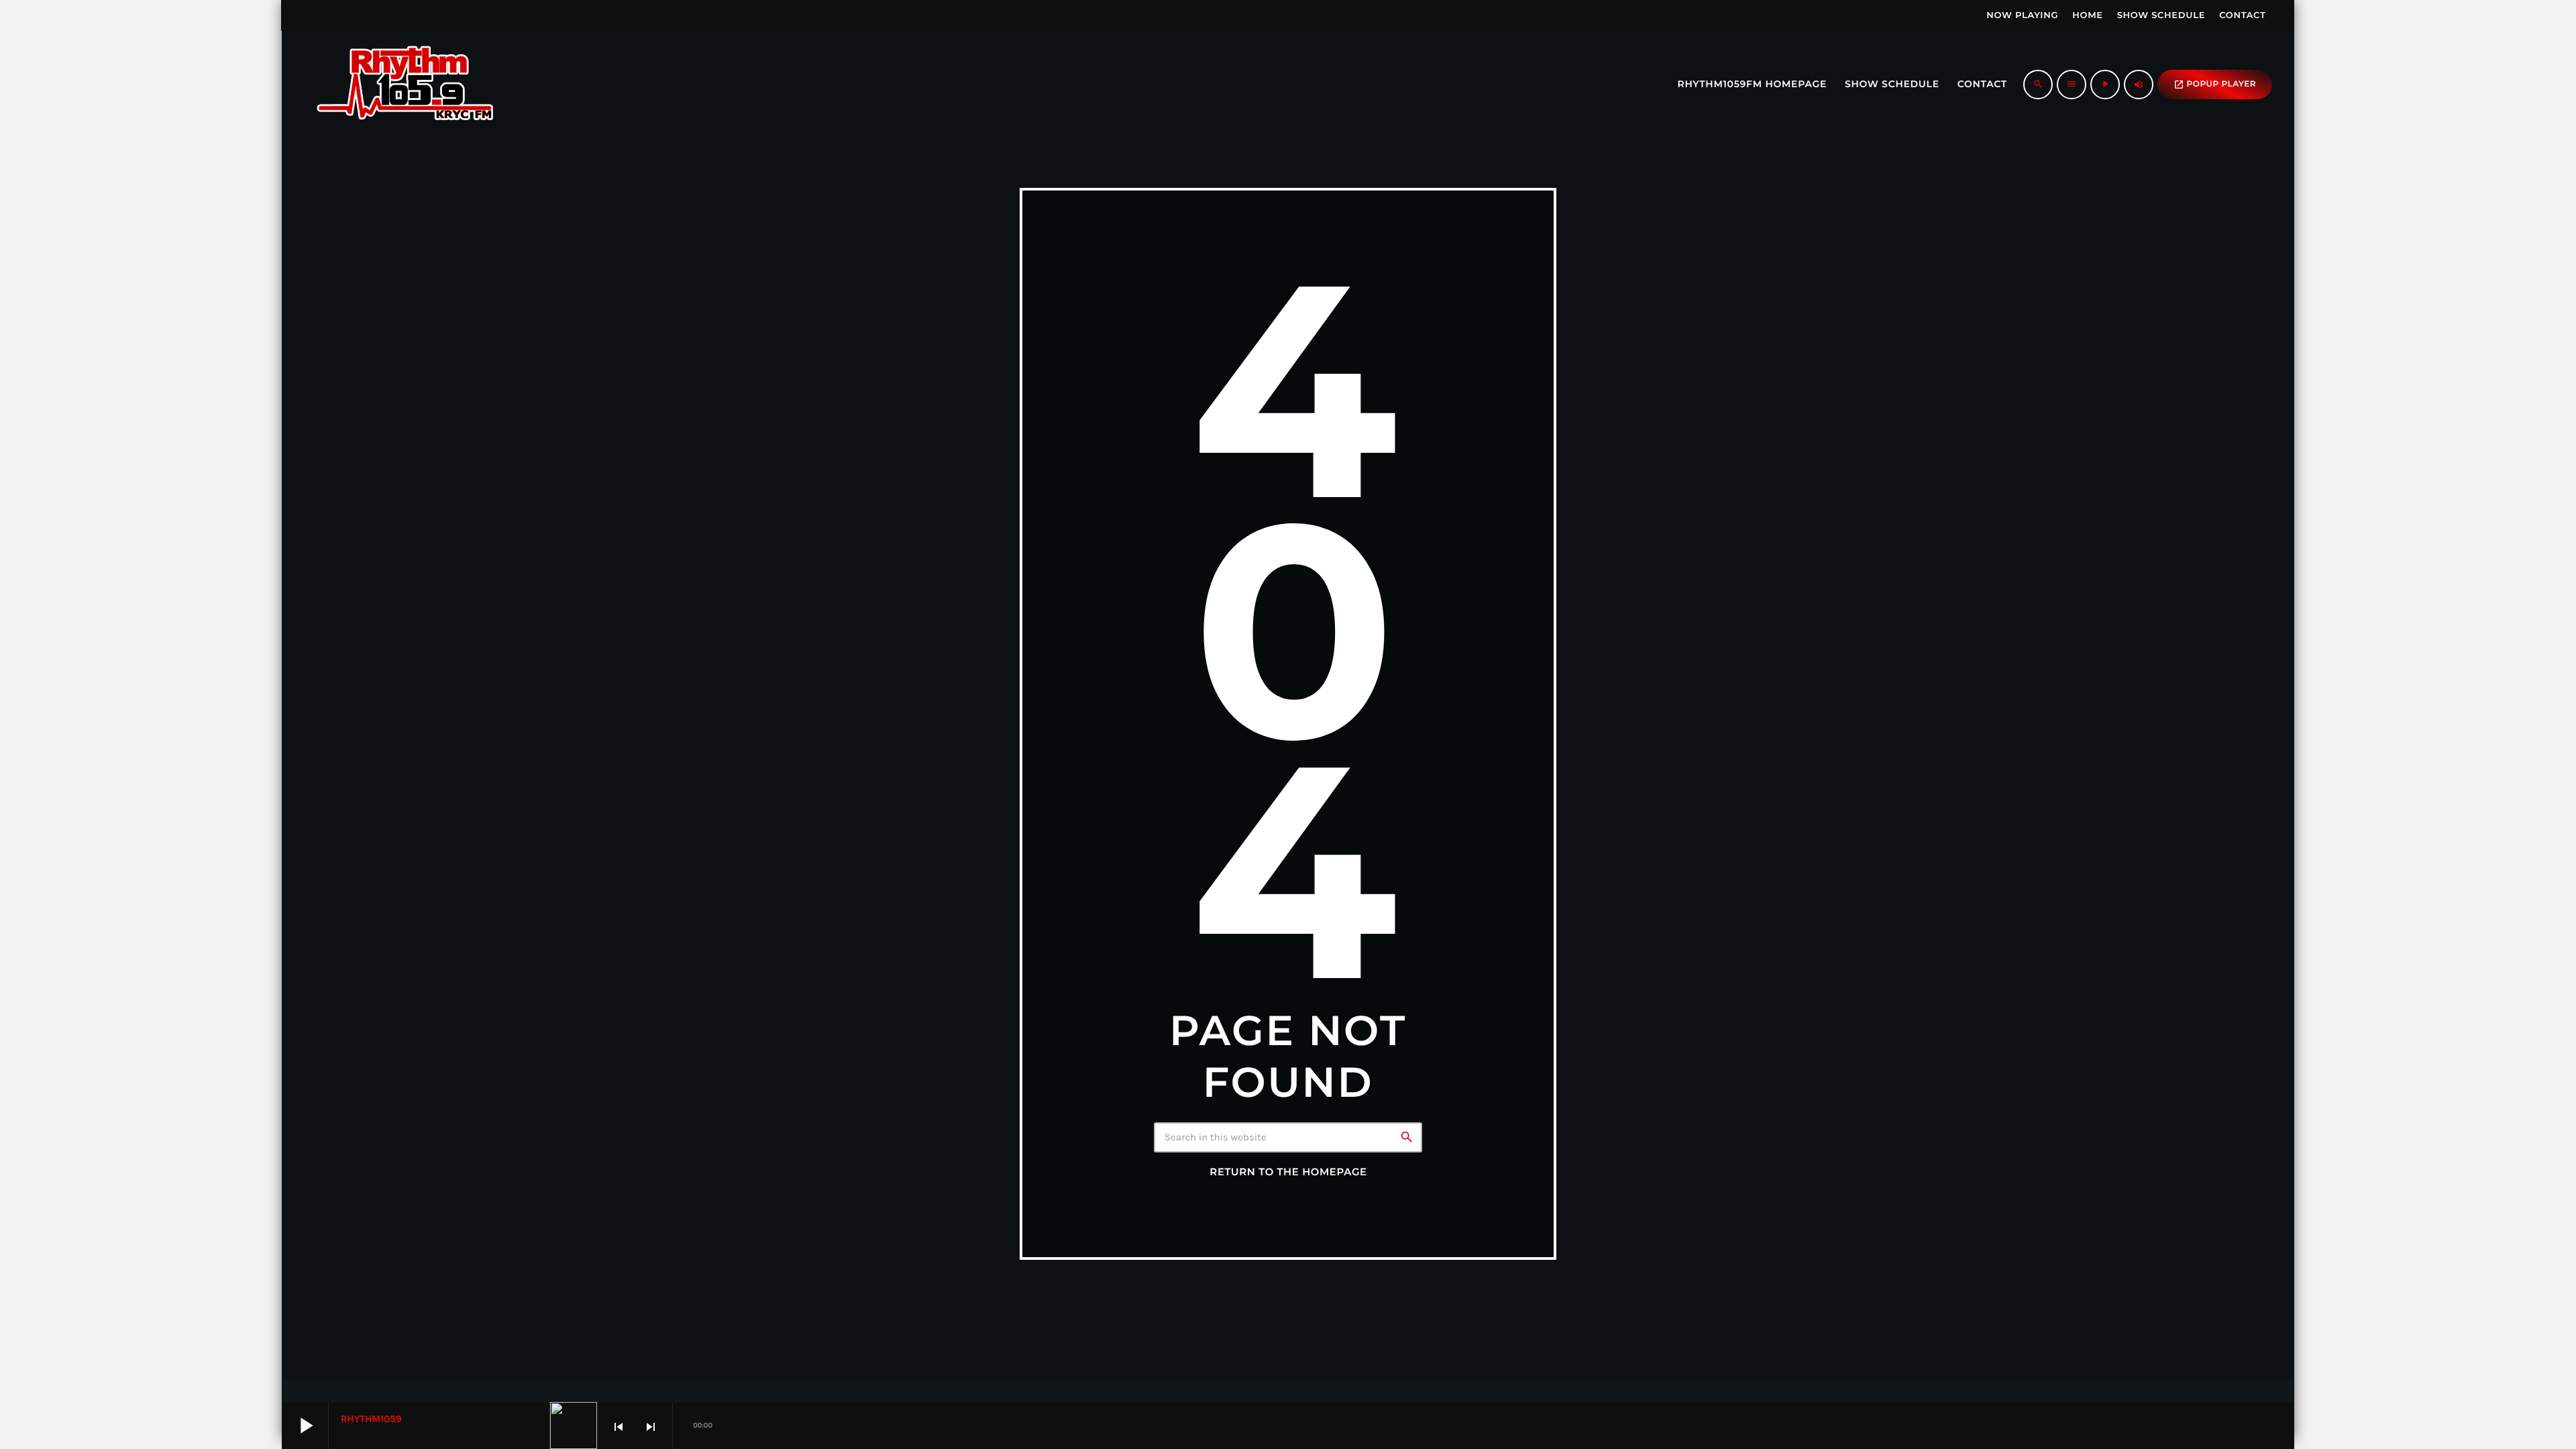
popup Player (2215, 85)
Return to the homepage (1288, 1172)
